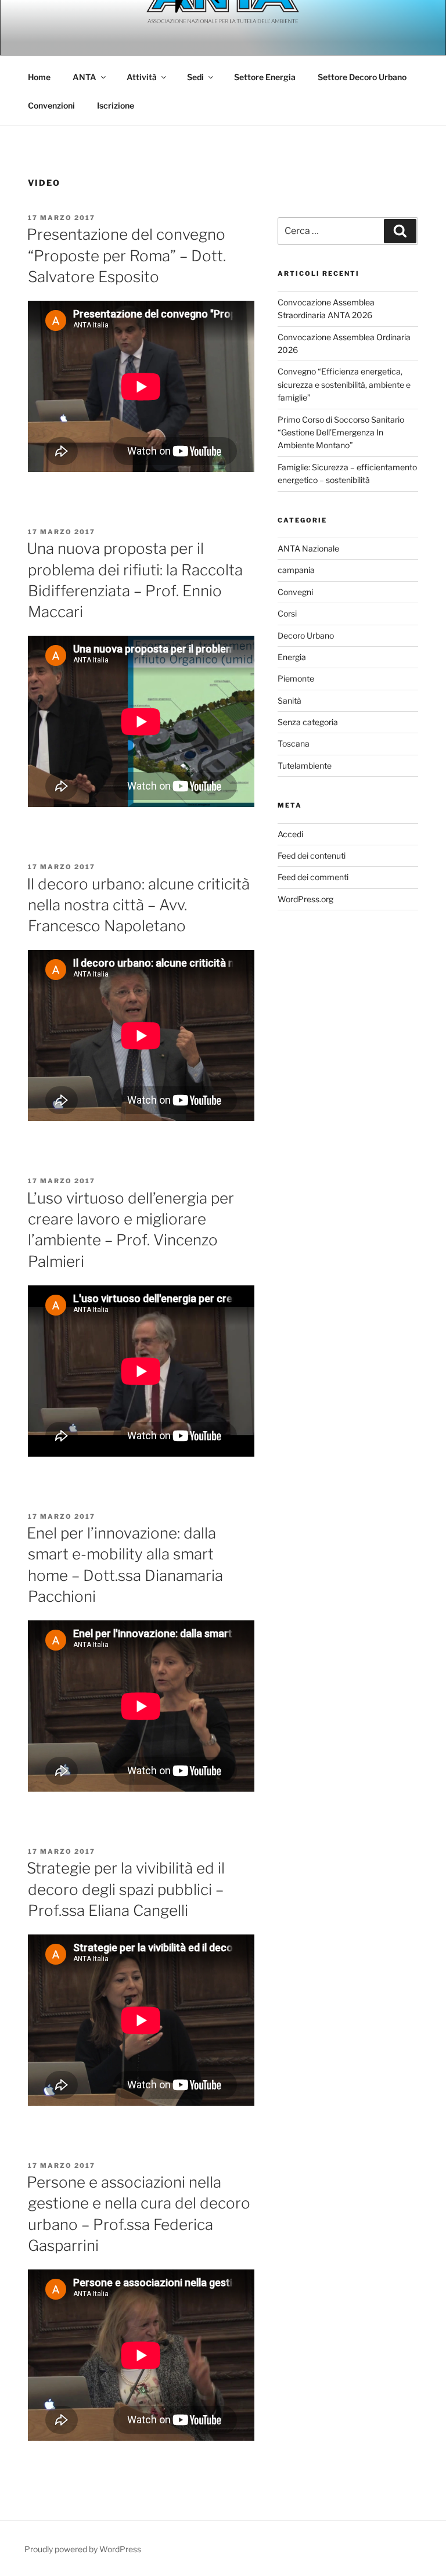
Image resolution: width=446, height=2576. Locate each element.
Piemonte (296, 678)
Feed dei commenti (313, 877)
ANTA (84, 77)
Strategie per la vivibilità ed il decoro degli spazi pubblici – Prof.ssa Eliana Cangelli (126, 1889)
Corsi (287, 613)
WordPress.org (305, 899)
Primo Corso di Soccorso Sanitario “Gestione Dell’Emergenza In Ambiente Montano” (341, 433)
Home (39, 77)
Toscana (294, 743)
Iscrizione (116, 105)
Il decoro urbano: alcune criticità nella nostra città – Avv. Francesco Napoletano (138, 905)
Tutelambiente (305, 765)
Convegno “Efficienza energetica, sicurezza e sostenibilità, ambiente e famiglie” (344, 384)
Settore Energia (265, 77)
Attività (142, 77)
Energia (292, 657)
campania (296, 570)
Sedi (195, 77)
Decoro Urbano (306, 635)
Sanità (289, 700)
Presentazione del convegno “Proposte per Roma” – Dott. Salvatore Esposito (126, 255)
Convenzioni (51, 105)
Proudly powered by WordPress (83, 2549)
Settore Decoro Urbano (362, 77)
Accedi (290, 834)
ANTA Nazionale (308, 548)
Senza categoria (308, 722)
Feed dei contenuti (312, 855)
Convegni (295, 592)
